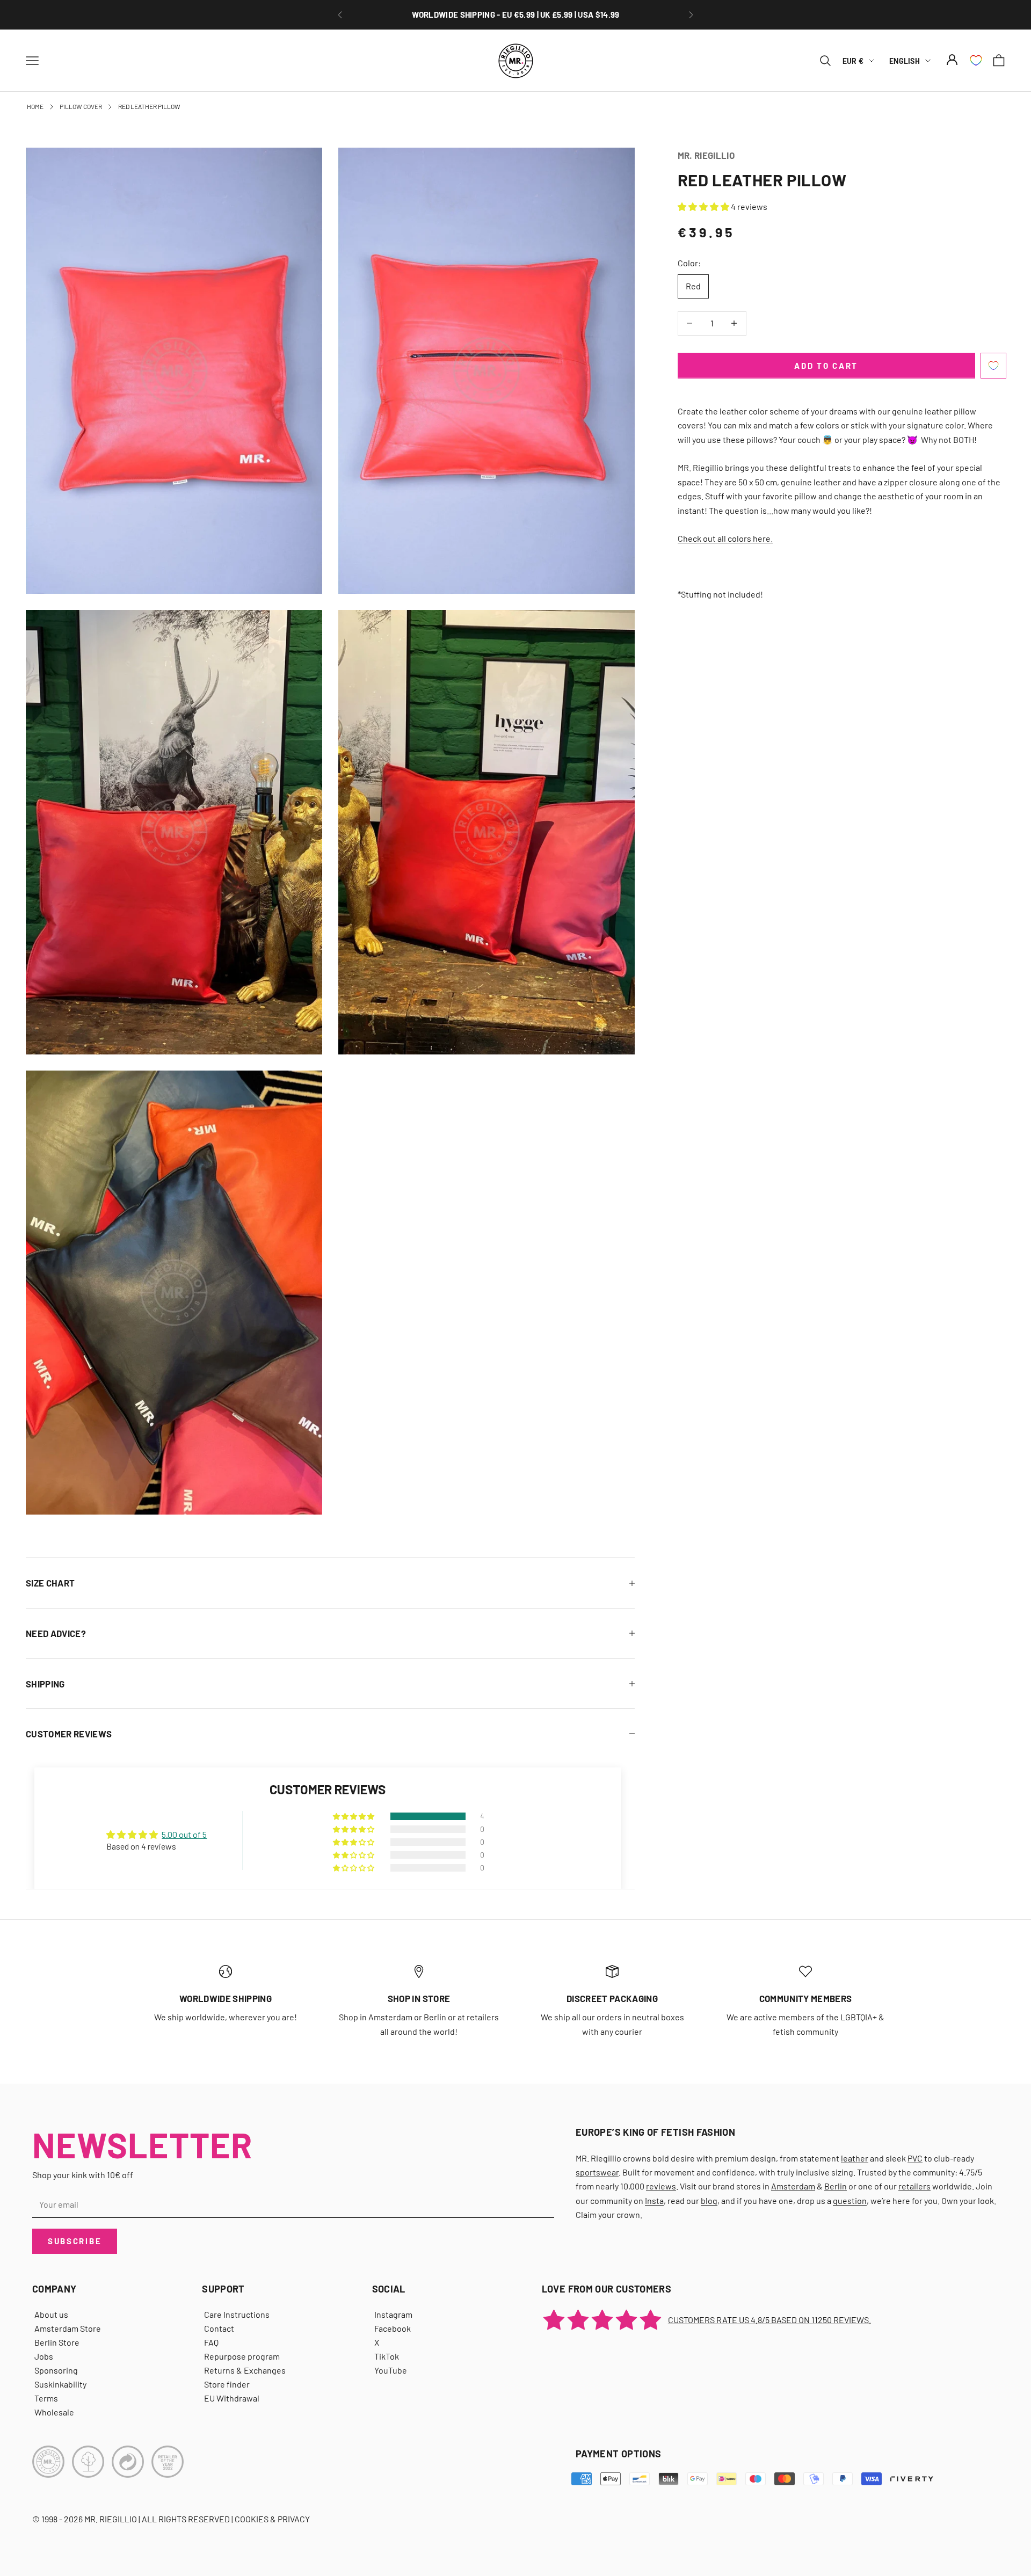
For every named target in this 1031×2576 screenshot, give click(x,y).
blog (709, 2200)
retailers (914, 2186)
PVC (915, 2158)
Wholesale (54, 2412)
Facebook (393, 2328)
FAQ (211, 2342)
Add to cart (826, 365)
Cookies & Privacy (272, 2519)
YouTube (391, 2370)
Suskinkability (60, 2384)
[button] (704, 206)
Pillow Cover (81, 106)
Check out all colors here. (725, 538)
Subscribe (75, 2241)
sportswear (597, 2172)
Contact (219, 2328)
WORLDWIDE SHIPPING (226, 1998)
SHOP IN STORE (419, 1998)
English (905, 60)
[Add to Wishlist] (993, 366)
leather (855, 2158)
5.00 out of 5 (184, 1834)
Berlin (836, 2186)
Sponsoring (56, 2370)
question (850, 2200)
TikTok (387, 2356)
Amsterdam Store (68, 2328)
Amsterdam (793, 2186)
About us (51, 2314)
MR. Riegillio (706, 155)
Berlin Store (57, 2342)
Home (35, 106)
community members (806, 1998)
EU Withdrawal (232, 2398)
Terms (46, 2398)
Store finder (227, 2384)
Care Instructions (237, 2314)
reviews (661, 2186)
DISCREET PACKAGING (515, 14)
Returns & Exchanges (245, 2370)
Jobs (44, 2356)
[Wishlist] (976, 60)
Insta (654, 2200)
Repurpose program (242, 2356)
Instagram (393, 2314)
